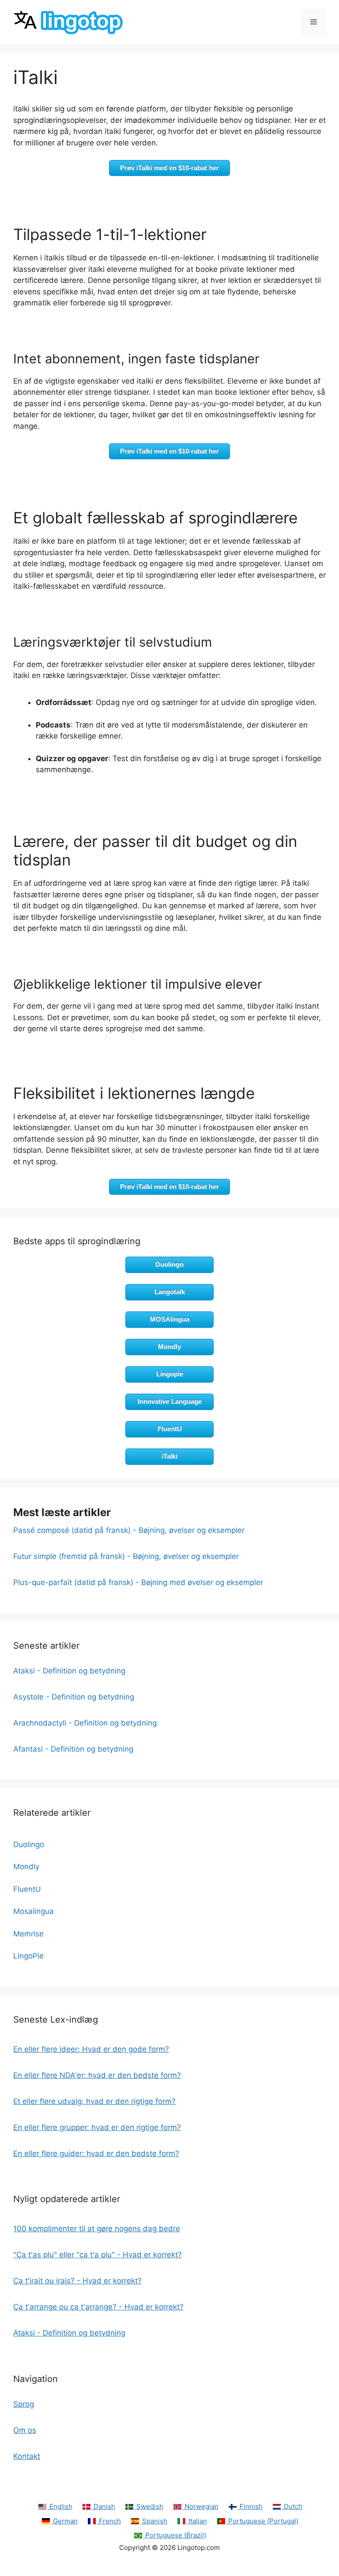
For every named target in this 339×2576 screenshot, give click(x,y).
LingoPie (28, 1956)
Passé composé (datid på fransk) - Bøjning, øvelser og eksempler (129, 1530)
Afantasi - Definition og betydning (73, 1749)
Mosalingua (34, 1911)
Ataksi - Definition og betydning (69, 1671)
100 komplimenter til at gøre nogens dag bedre (97, 2229)
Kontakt (27, 2456)
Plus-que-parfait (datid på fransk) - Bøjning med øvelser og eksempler (138, 1582)
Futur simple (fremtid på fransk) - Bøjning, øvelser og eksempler (126, 1556)
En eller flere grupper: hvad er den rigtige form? (97, 2127)
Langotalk (170, 1292)
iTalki (169, 1456)
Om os (25, 2430)
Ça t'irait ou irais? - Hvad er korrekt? (77, 2281)
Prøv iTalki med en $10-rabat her (169, 168)
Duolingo (169, 1264)
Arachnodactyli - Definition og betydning (85, 1723)
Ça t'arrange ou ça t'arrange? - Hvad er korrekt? (98, 2307)
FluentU (170, 1429)
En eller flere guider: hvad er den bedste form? (96, 2153)
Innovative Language (170, 1401)
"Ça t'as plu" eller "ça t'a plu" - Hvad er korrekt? (98, 2255)
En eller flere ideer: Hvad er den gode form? (91, 2049)
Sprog (24, 2404)
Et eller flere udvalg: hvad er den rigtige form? (94, 2101)
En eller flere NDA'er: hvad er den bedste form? (97, 2075)
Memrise (28, 1934)
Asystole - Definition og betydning (74, 1697)
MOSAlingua (170, 1319)
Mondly (169, 1347)
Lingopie (170, 1374)
